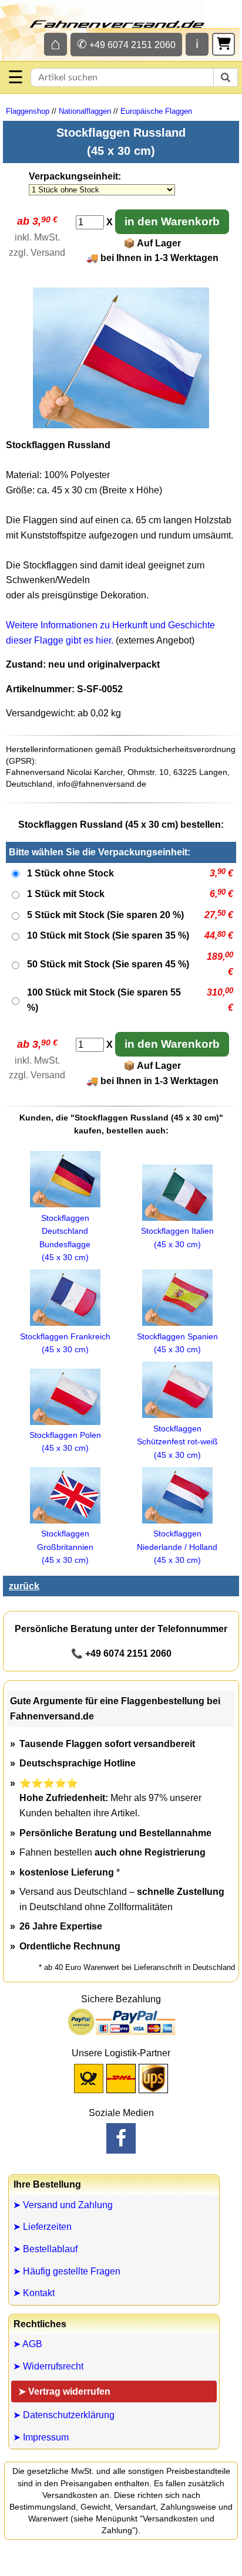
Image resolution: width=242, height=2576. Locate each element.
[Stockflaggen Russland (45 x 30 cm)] (121, 425)
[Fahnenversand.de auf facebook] (121, 2138)
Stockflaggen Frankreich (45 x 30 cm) (65, 1343)
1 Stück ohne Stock (70, 873)
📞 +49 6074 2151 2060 (121, 1653)
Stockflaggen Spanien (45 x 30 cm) (177, 1343)
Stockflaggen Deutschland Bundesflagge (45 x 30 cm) (65, 1238)
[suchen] (226, 77)
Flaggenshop (28, 111)
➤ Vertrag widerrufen (64, 2391)
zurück (24, 1586)
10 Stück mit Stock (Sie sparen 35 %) (108, 935)
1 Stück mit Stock (66, 894)
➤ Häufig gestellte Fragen (67, 2271)
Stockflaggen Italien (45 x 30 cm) (177, 1237)
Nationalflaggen (85, 111)
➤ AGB (28, 2344)
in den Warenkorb (172, 221)
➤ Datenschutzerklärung (64, 2415)
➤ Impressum (41, 2437)
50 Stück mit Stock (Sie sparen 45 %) (108, 964)
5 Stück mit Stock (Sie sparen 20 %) (105, 915)
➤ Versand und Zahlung (63, 2205)
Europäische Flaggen (156, 111)
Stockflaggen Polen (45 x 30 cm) (65, 1441)
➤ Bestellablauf (45, 2249)
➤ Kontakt (34, 2293)
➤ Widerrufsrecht (48, 2366)
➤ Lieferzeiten (42, 2227)
